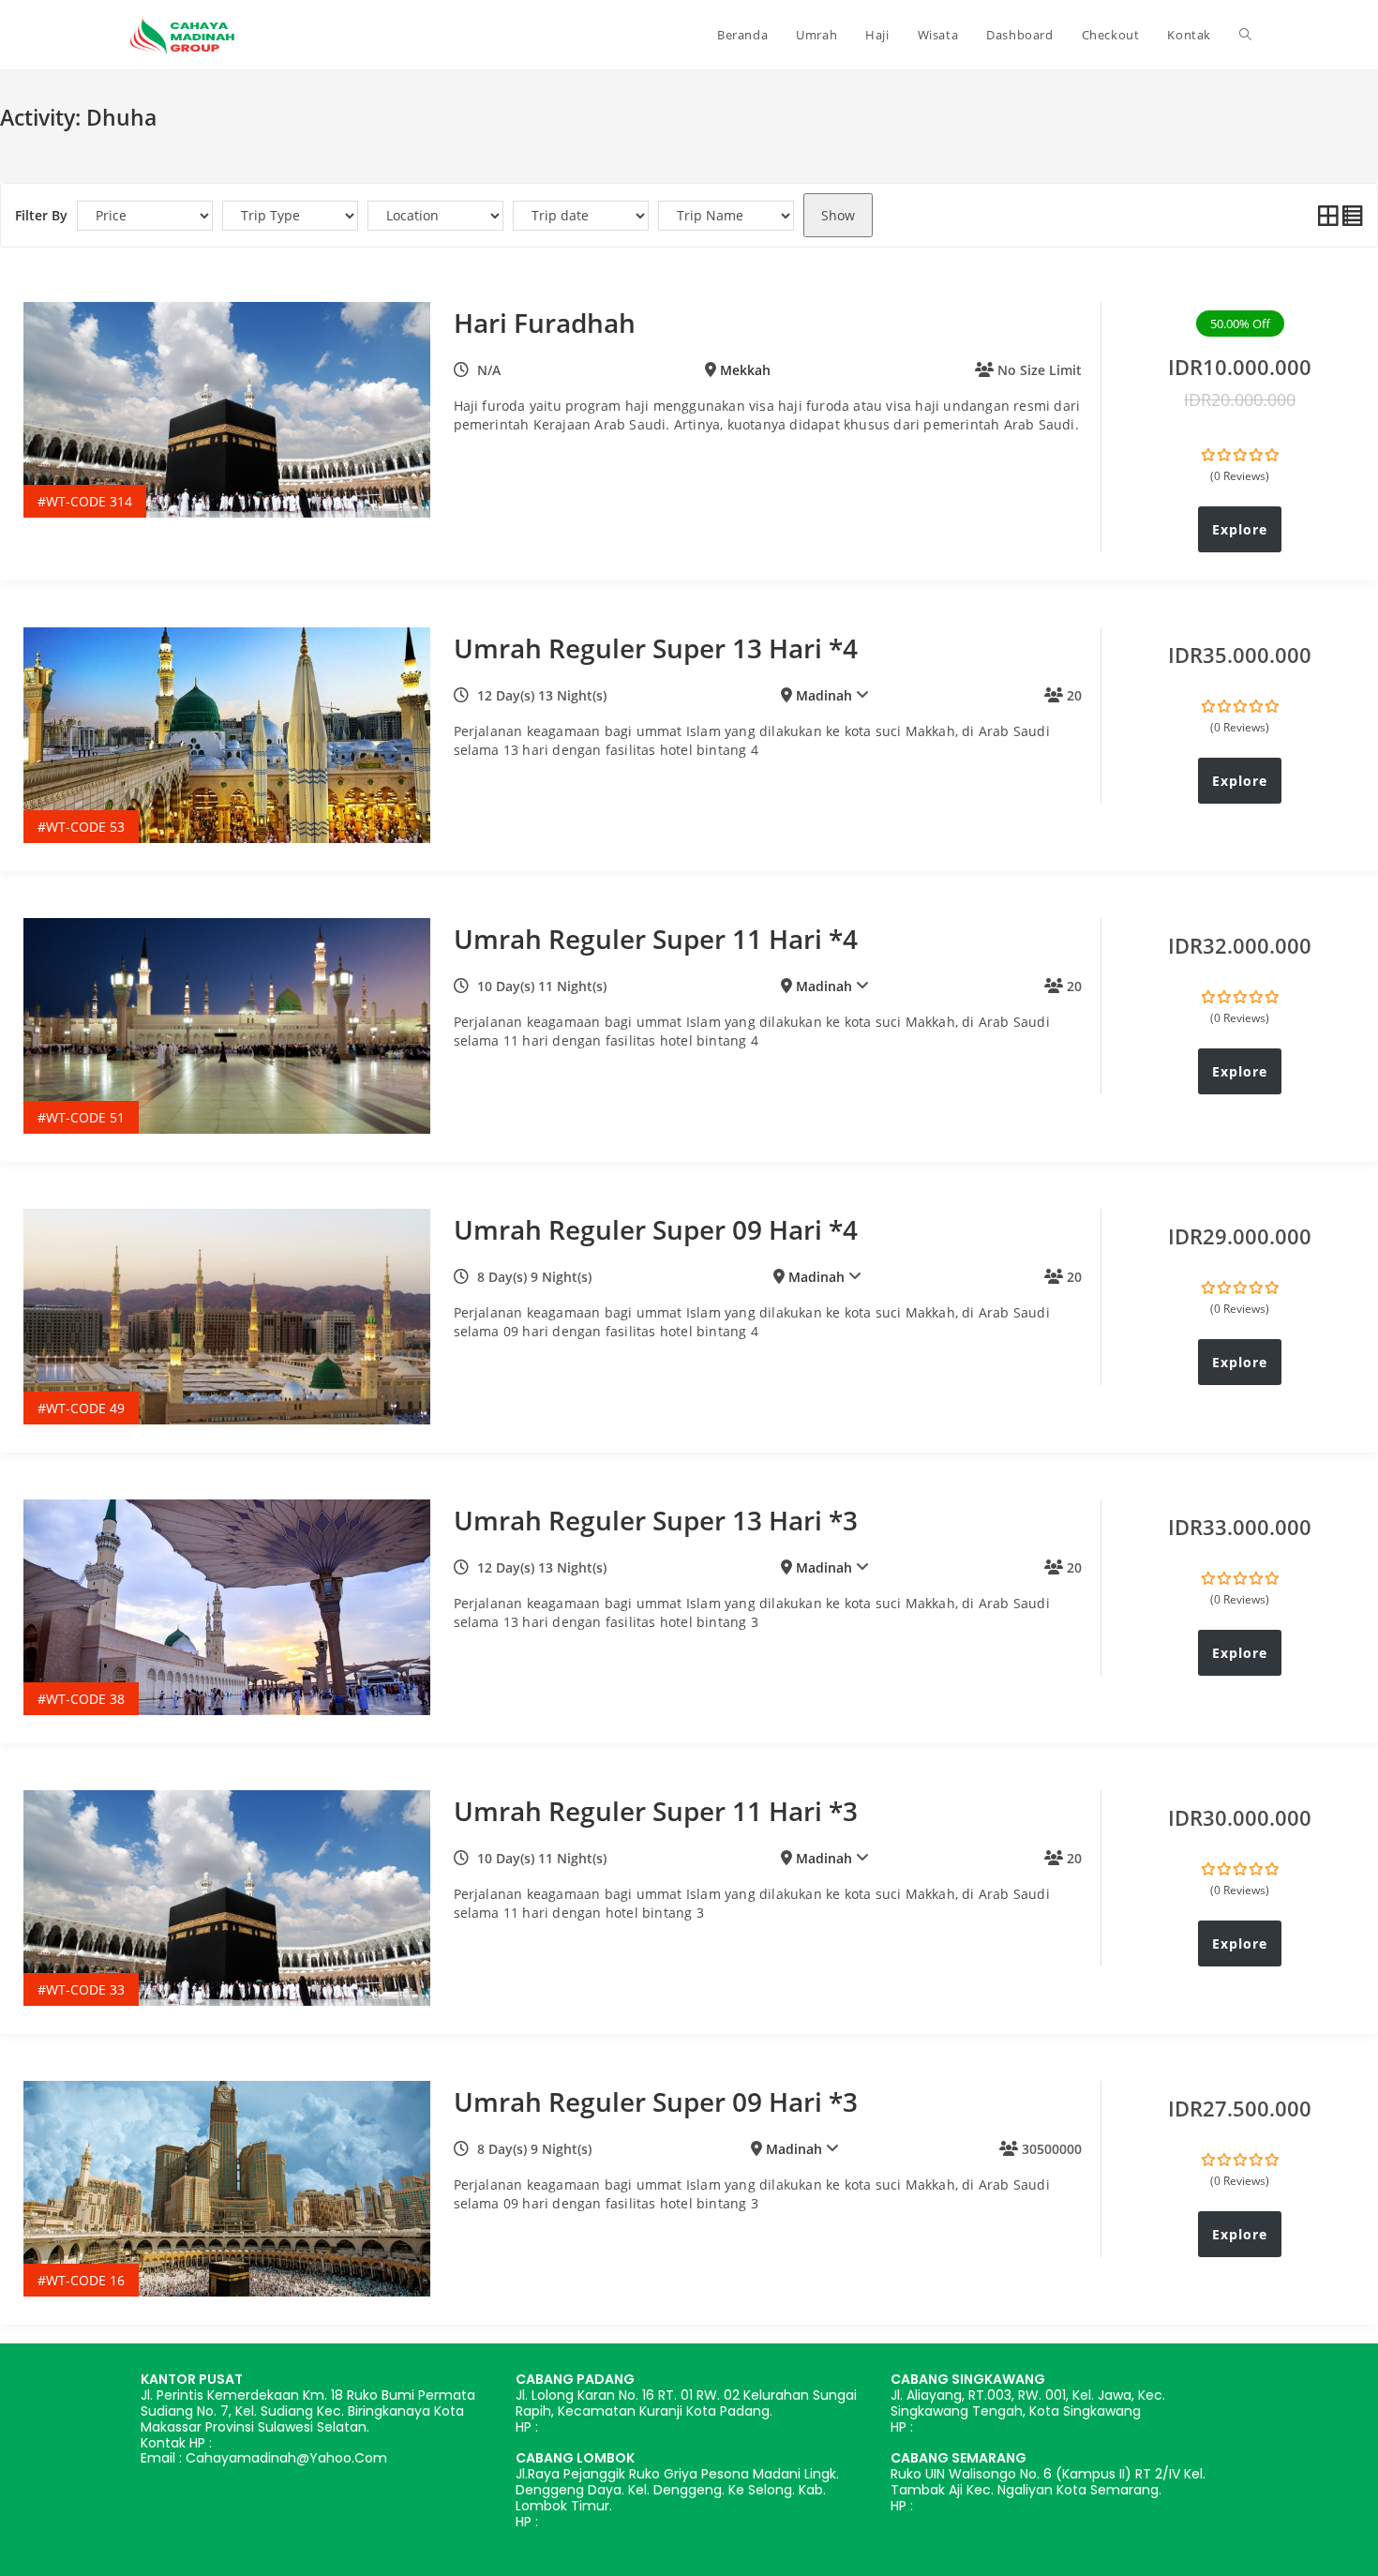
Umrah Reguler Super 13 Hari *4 (656, 648)
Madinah (824, 695)
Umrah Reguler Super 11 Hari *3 (656, 1811)
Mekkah (745, 370)
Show (838, 215)
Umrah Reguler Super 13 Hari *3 (656, 1520)
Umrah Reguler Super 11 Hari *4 (656, 939)
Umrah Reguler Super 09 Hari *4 (656, 1229)
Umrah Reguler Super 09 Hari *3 (656, 2101)
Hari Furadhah (545, 323)
